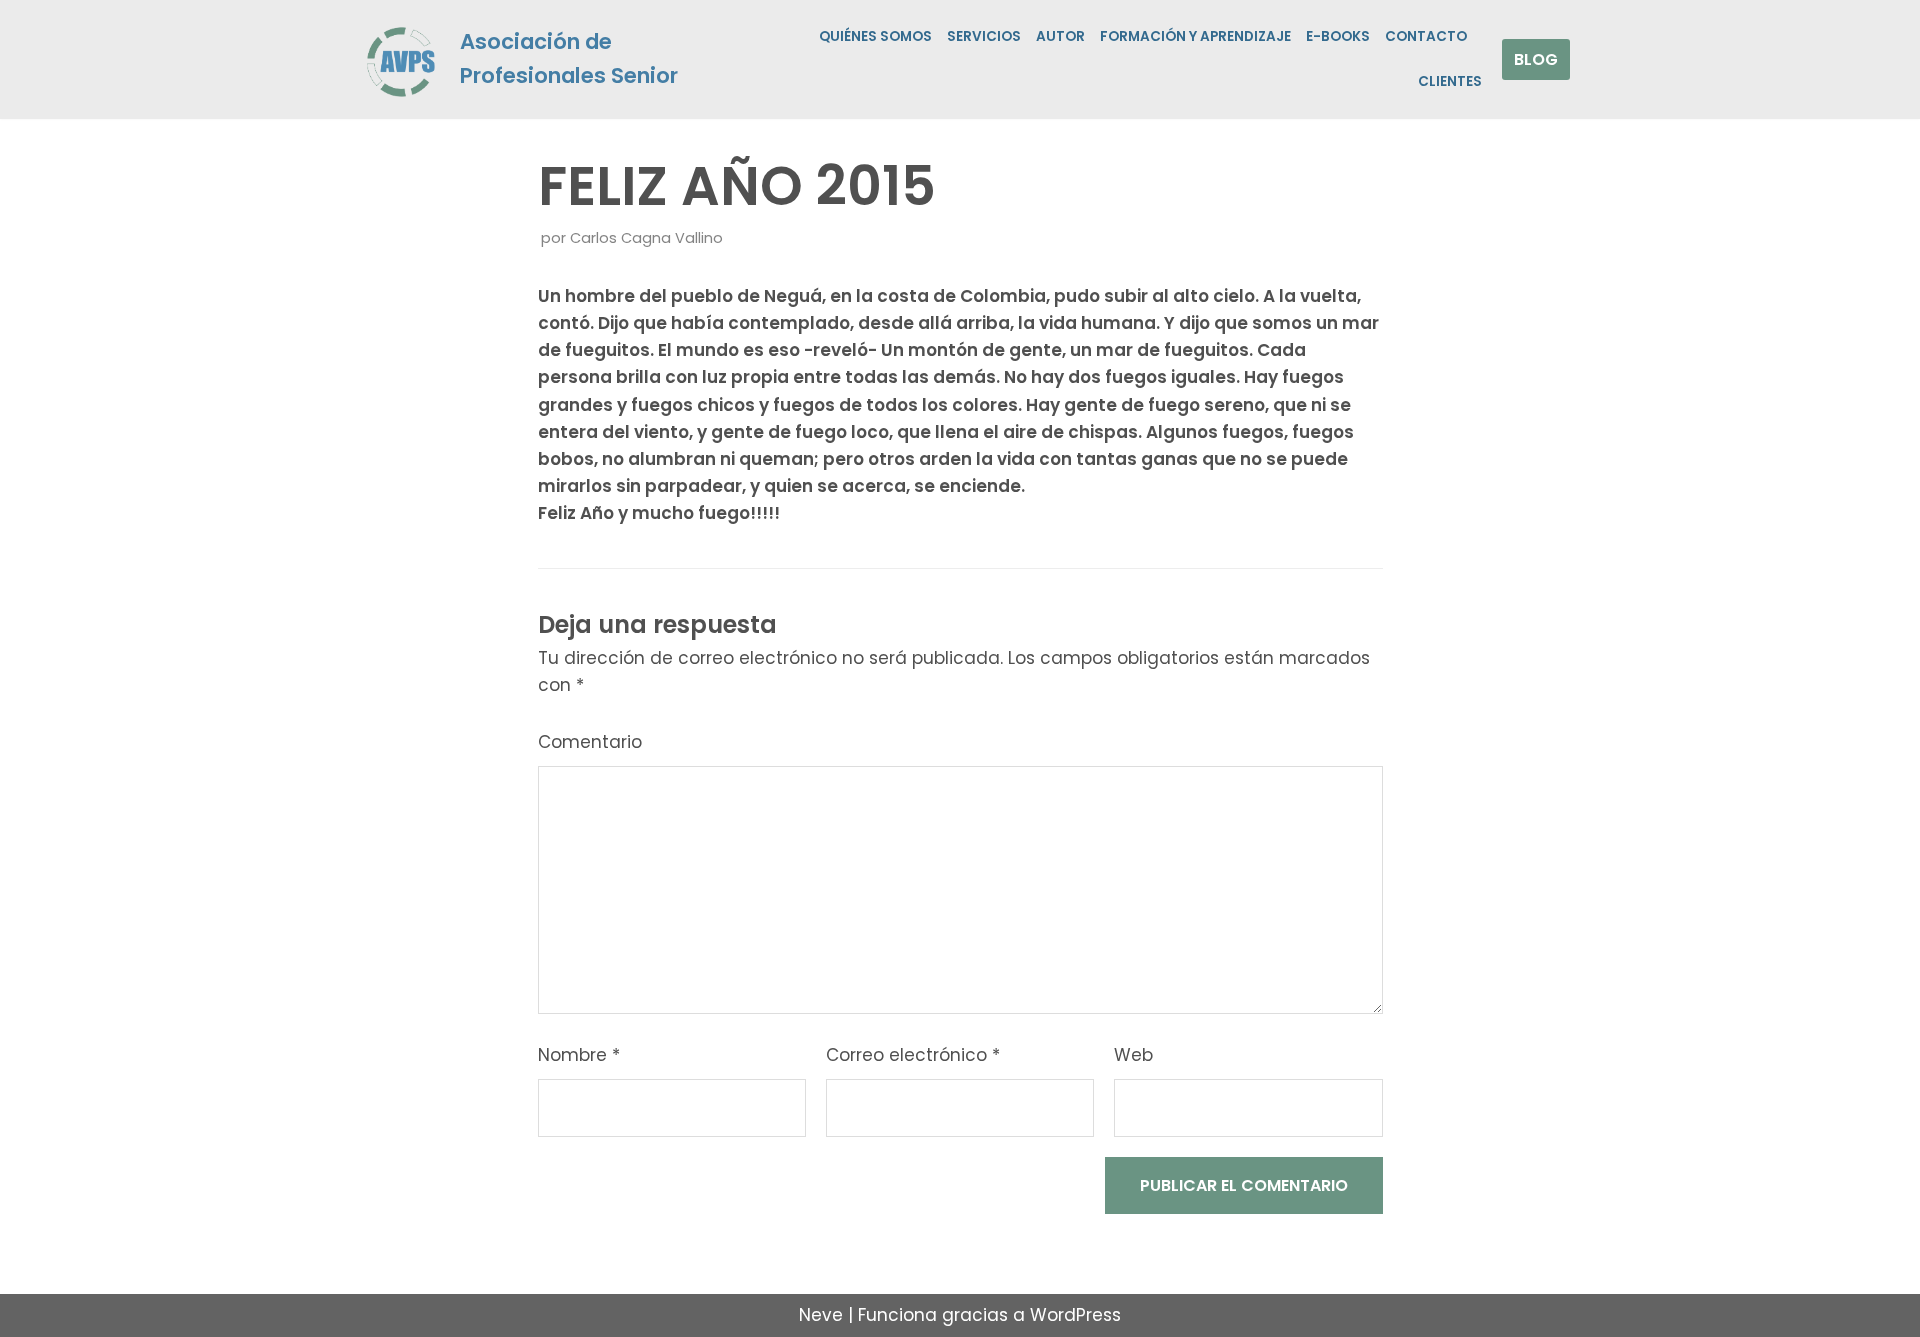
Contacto (1426, 36)
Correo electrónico (913, 1055)
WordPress (1075, 1315)
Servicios (984, 36)
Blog (1536, 59)
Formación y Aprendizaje (1195, 36)
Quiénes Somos (875, 36)
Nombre (579, 1055)
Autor (1060, 36)
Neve (821, 1315)
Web (1133, 1055)
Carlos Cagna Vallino (646, 238)
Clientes (1450, 81)
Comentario (590, 742)
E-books (1338, 36)
